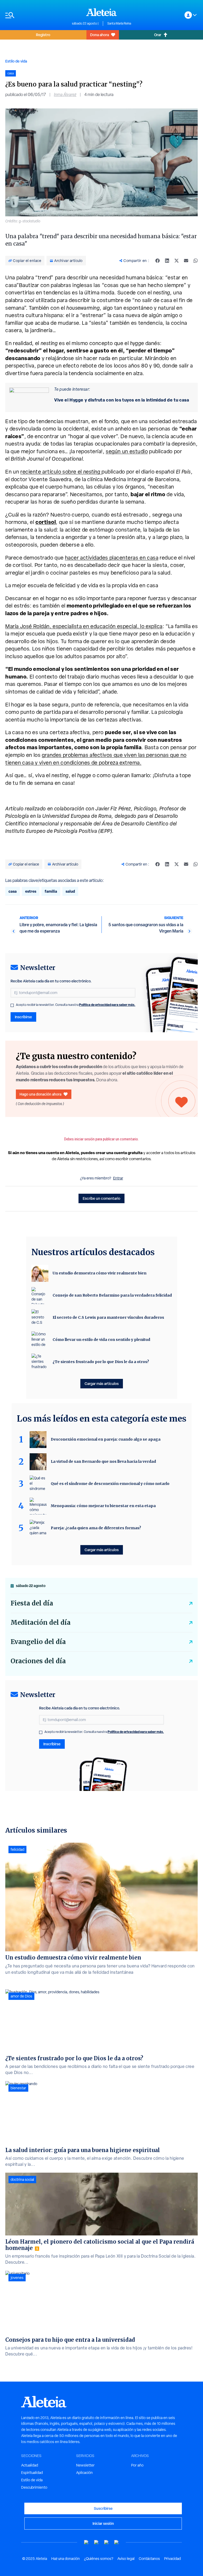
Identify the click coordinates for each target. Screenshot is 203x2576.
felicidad (17, 1849)
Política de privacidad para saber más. (107, 1005)
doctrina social (22, 2180)
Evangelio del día (38, 1642)
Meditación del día (41, 1622)
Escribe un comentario (101, 1198)
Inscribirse (23, 1017)
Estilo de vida (16, 61)
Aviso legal (126, 2559)
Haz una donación (66, 2559)
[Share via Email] (186, 261)
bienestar (18, 2088)
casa (13, 891)
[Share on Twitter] (177, 261)
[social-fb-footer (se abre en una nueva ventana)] (96, 2542)
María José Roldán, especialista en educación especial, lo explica (84, 626)
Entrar (118, 1178)
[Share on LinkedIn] (167, 261)
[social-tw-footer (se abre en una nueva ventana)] (107, 2542)
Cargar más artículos (102, 1383)
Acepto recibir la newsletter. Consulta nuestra (76, 1005)
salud (70, 891)
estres (31, 891)
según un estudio (127, 451)
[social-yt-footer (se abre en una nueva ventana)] (86, 2542)
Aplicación (84, 2473)
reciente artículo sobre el (61, 472)
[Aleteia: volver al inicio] (101, 12)
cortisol (46, 522)
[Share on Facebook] (158, 261)
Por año (137, 2465)
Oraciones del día (38, 1661)
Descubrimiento (34, 2487)
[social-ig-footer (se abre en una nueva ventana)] (117, 2542)
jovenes (17, 2278)
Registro (43, 35)
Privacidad (172, 2559)
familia (51, 891)
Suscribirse (103, 2508)
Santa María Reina (119, 23)
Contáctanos (149, 2559)
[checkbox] (12, 1005)
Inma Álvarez (65, 95)
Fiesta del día (32, 1603)
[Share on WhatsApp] (196, 261)
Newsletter (85, 2465)
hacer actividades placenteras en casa (112, 558)
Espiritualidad (32, 2473)
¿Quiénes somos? (99, 2559)
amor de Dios (21, 1996)
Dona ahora (100, 35)
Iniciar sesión (103, 2523)
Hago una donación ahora (40, 1094)
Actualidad (30, 2465)
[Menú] (36, 15)
